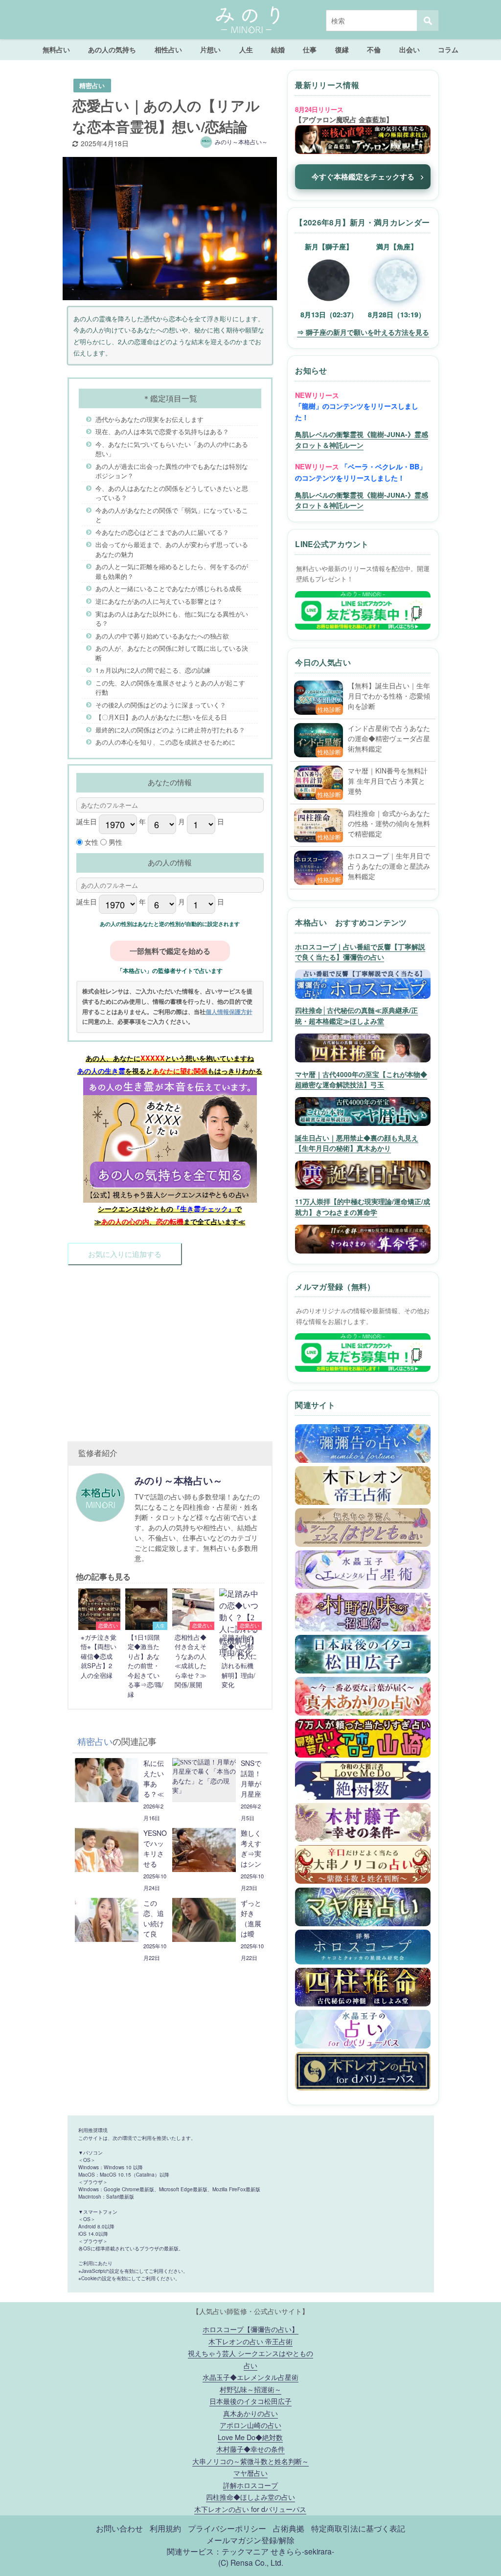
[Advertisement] (170, 1344)
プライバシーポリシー (227, 2528)
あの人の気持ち (112, 49)
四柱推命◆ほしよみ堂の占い (250, 2497)
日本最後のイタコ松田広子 (250, 2401)
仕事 (310, 49)
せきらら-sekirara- (302, 2551)
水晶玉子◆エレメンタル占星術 (250, 2377)
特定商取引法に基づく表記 (358, 2528)
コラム (448, 49)
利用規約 (165, 2528)
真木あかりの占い (250, 2413)
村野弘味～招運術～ (250, 2389)
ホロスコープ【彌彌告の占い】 (250, 2329)
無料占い (56, 49)
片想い (210, 49)
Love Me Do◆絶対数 (250, 2437)
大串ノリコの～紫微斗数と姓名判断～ (250, 2461)
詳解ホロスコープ (250, 2485)
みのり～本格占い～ (241, 142)
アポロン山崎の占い (250, 2425)
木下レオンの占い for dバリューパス (250, 2509)
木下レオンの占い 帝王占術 (250, 2341)
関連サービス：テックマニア (218, 2551)
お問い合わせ (119, 2528)
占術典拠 (289, 2528)
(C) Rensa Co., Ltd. (251, 2562)
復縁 (342, 49)
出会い (410, 49)
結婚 (278, 49)
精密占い (92, 86)
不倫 (374, 49)
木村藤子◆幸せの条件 (250, 2449)
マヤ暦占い (250, 2473)
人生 (246, 49)
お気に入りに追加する (125, 1254)
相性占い (168, 49)
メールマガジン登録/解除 (250, 2540)
